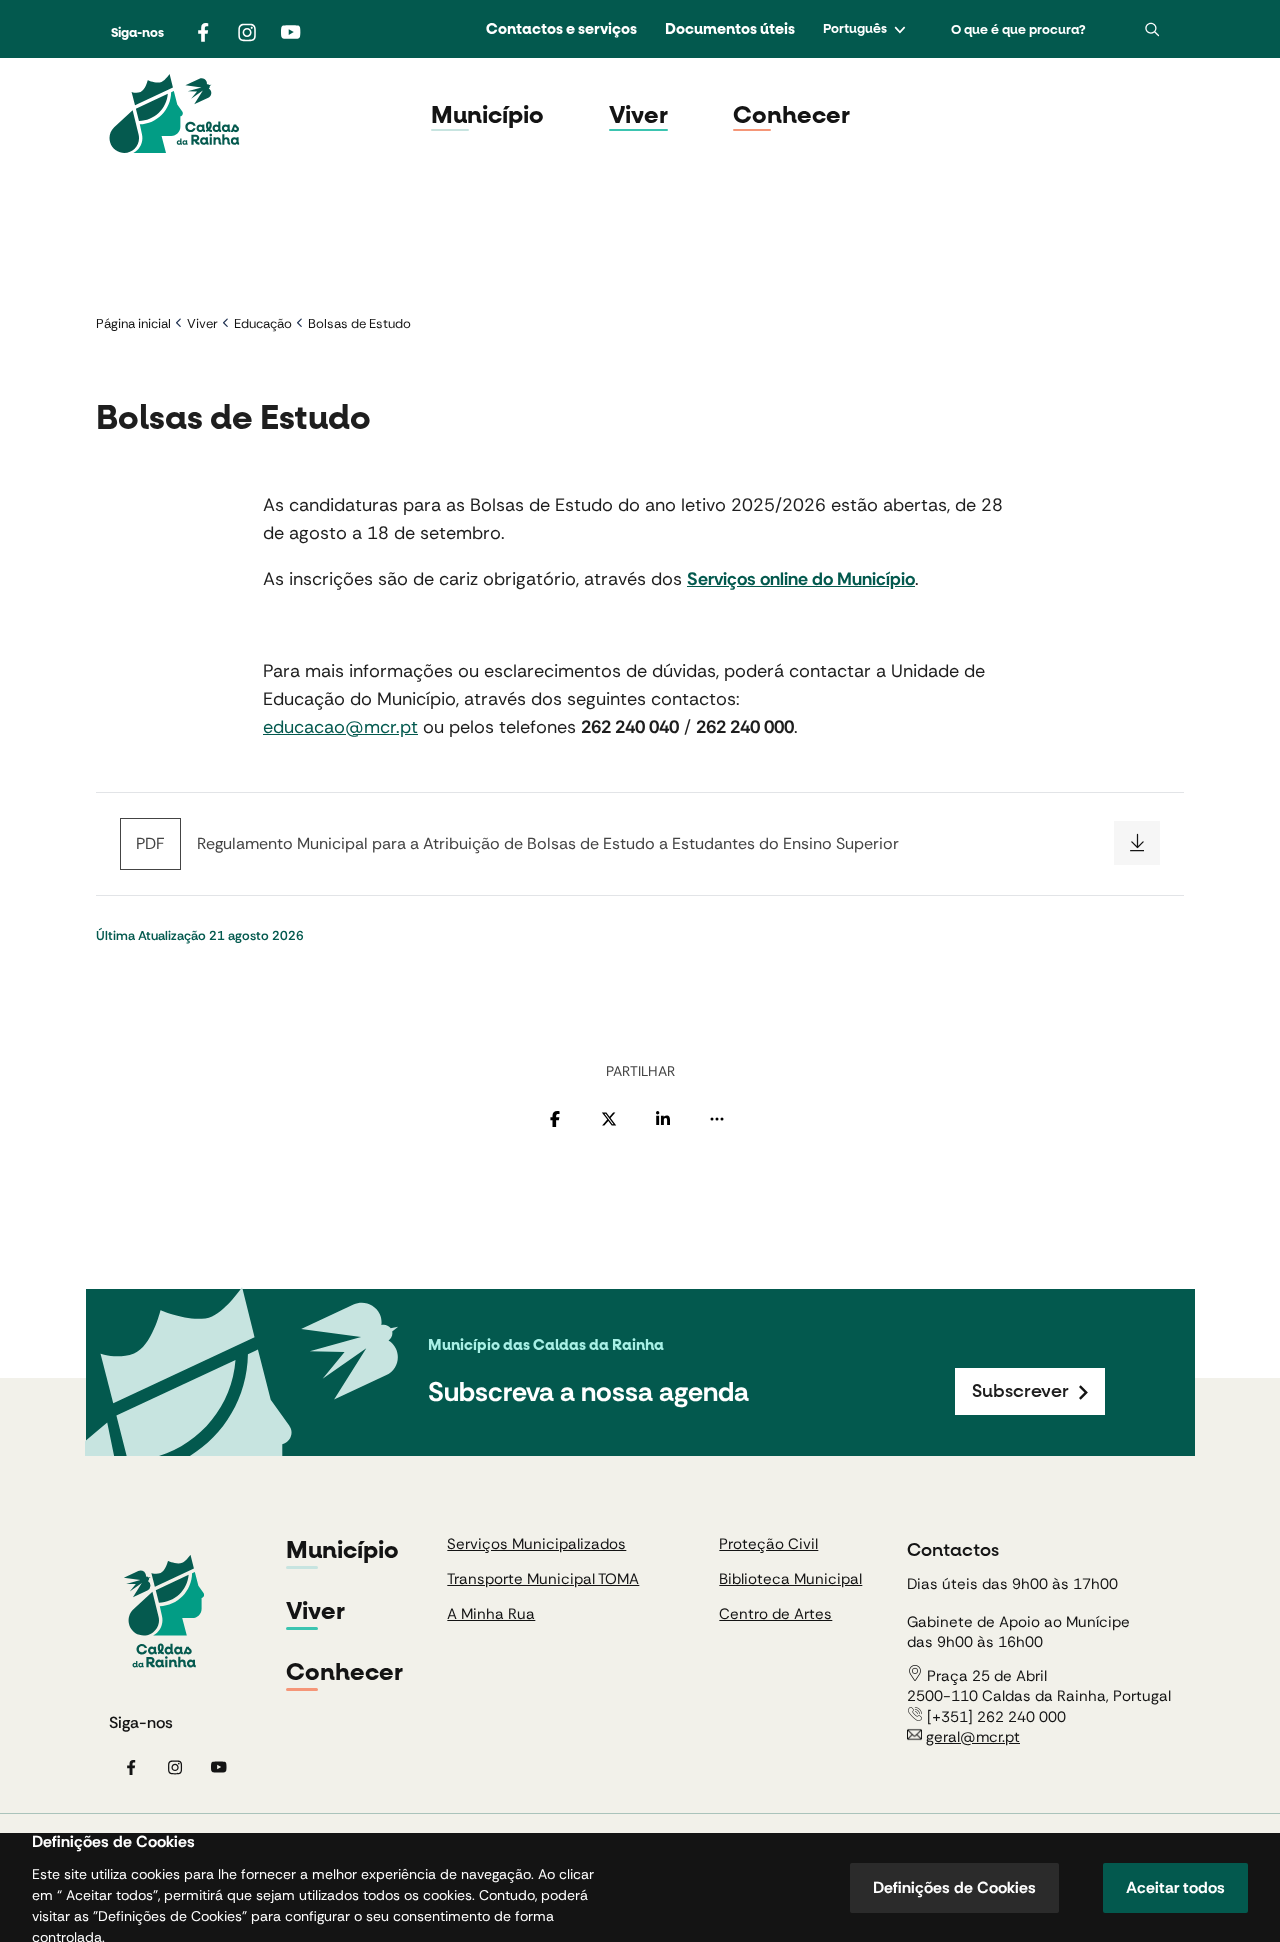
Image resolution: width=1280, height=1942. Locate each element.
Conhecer (791, 115)
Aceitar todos (1175, 1887)
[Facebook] (203, 32)
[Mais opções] (717, 1119)
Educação (263, 323)
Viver (638, 115)
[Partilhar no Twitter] (609, 1119)
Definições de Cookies (954, 1887)
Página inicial (133, 323)
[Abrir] (1152, 30)
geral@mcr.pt (973, 1737)
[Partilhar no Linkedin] (663, 1119)
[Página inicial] (164, 1613)
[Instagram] (247, 32)
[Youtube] (291, 32)
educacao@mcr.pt (340, 727)
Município (487, 115)
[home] (174, 116)
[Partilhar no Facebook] (555, 1119)
